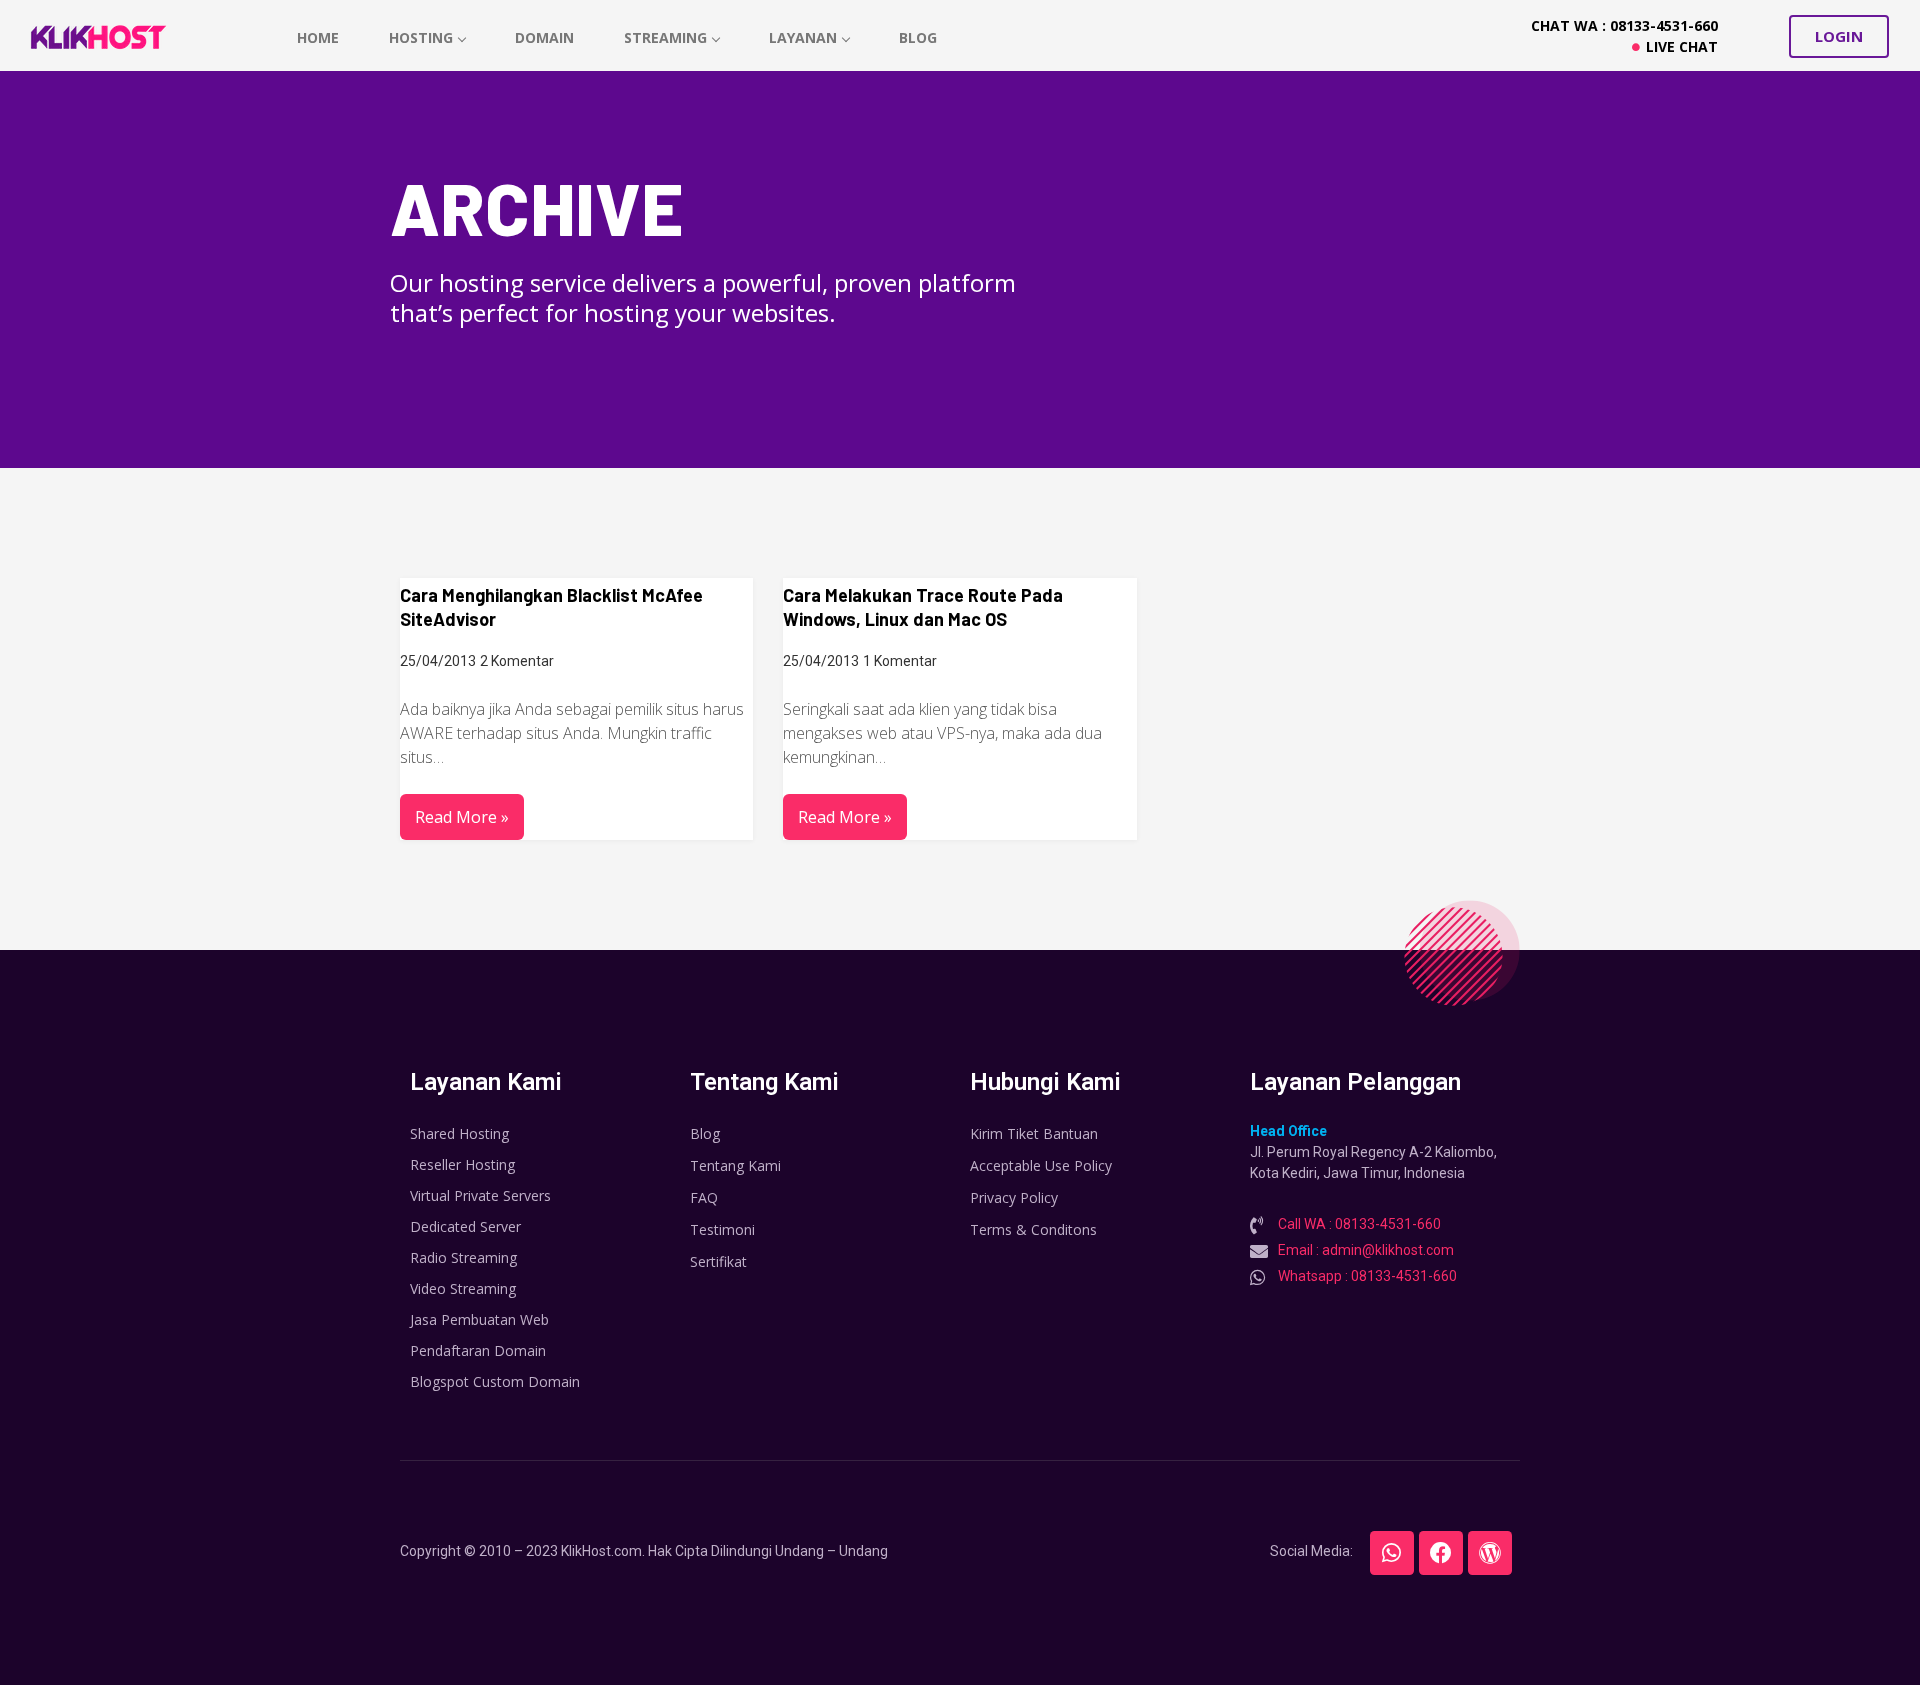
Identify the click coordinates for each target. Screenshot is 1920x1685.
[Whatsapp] (1392, 1553)
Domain (544, 37)
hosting (421, 37)
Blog (918, 37)
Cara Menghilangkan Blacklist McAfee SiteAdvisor (551, 607)
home (318, 37)
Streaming (665, 37)
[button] (1839, 36)
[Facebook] (1441, 1553)
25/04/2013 (438, 661)
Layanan (803, 37)
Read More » (462, 817)
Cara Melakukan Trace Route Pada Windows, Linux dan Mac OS (923, 607)
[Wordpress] (1490, 1553)
